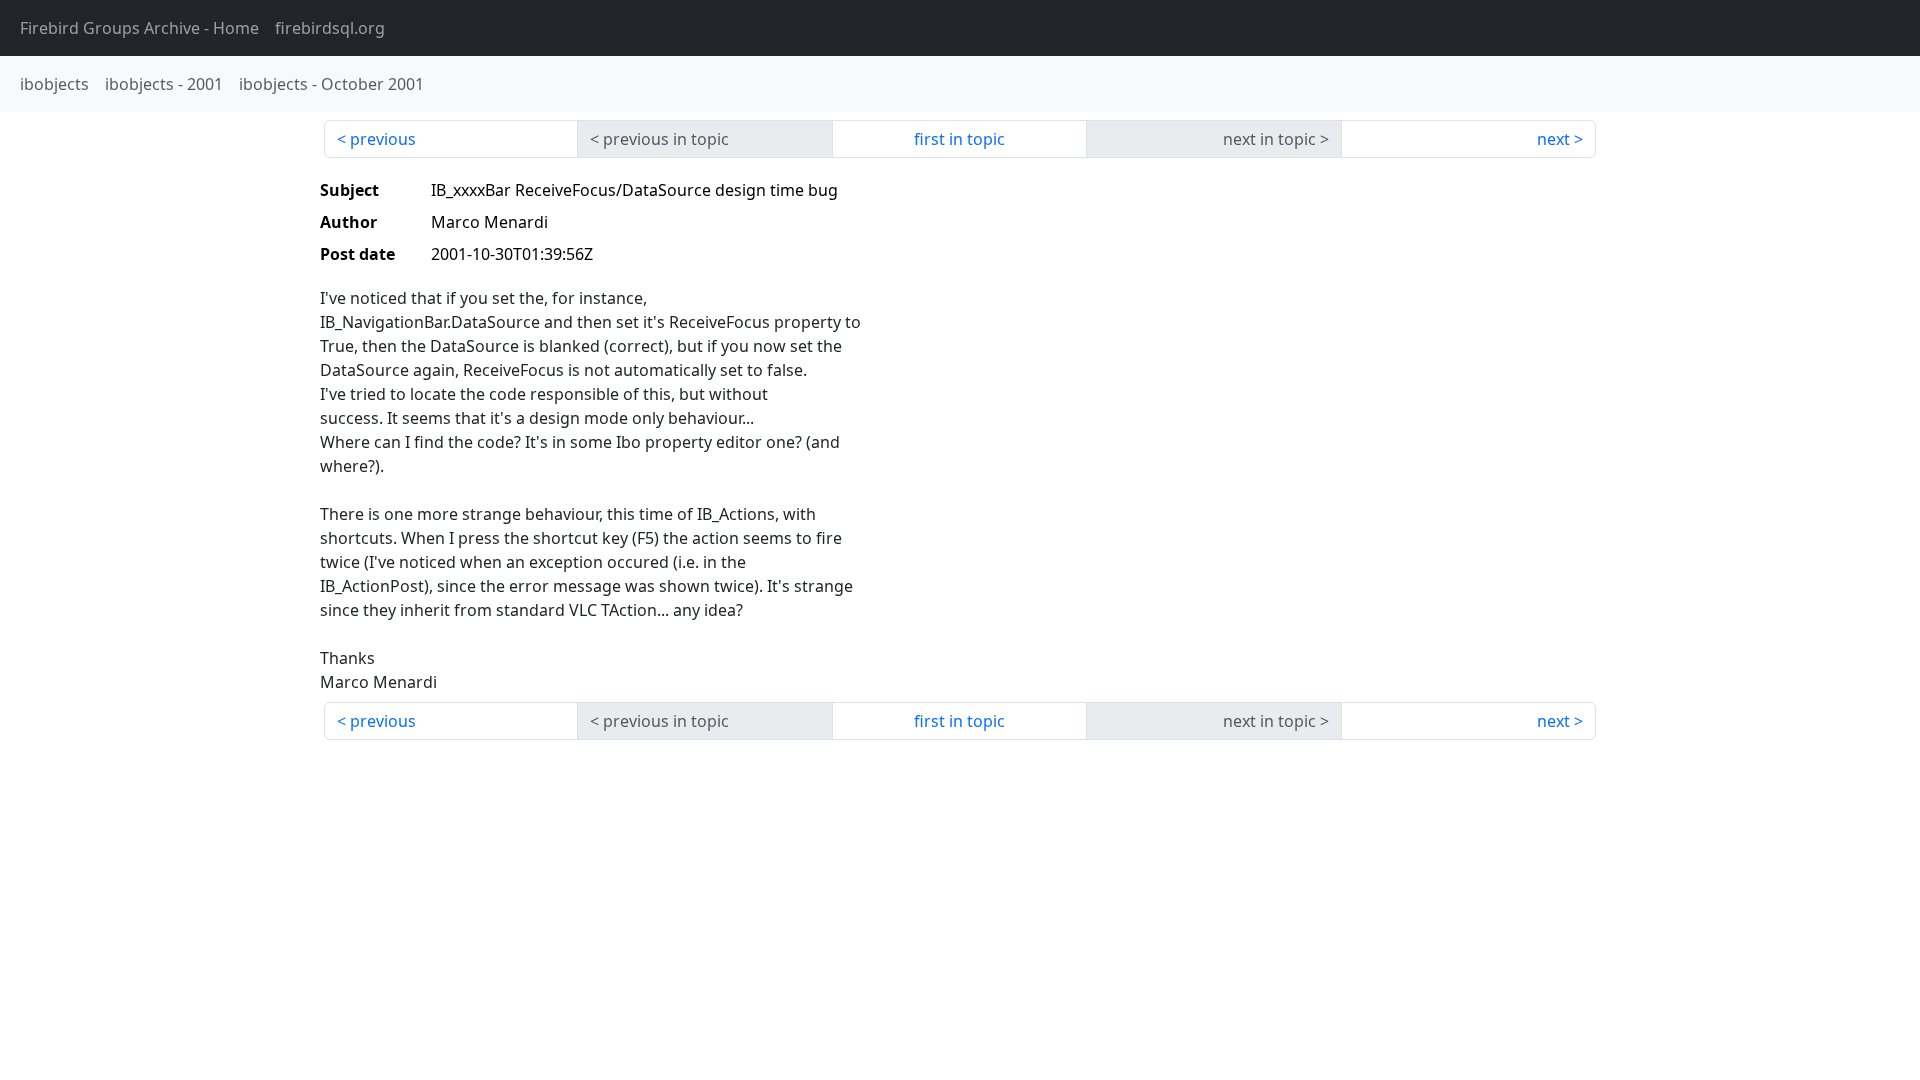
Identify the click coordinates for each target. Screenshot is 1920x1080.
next (1553, 139)
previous (383, 139)
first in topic (959, 139)
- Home (139, 28)
